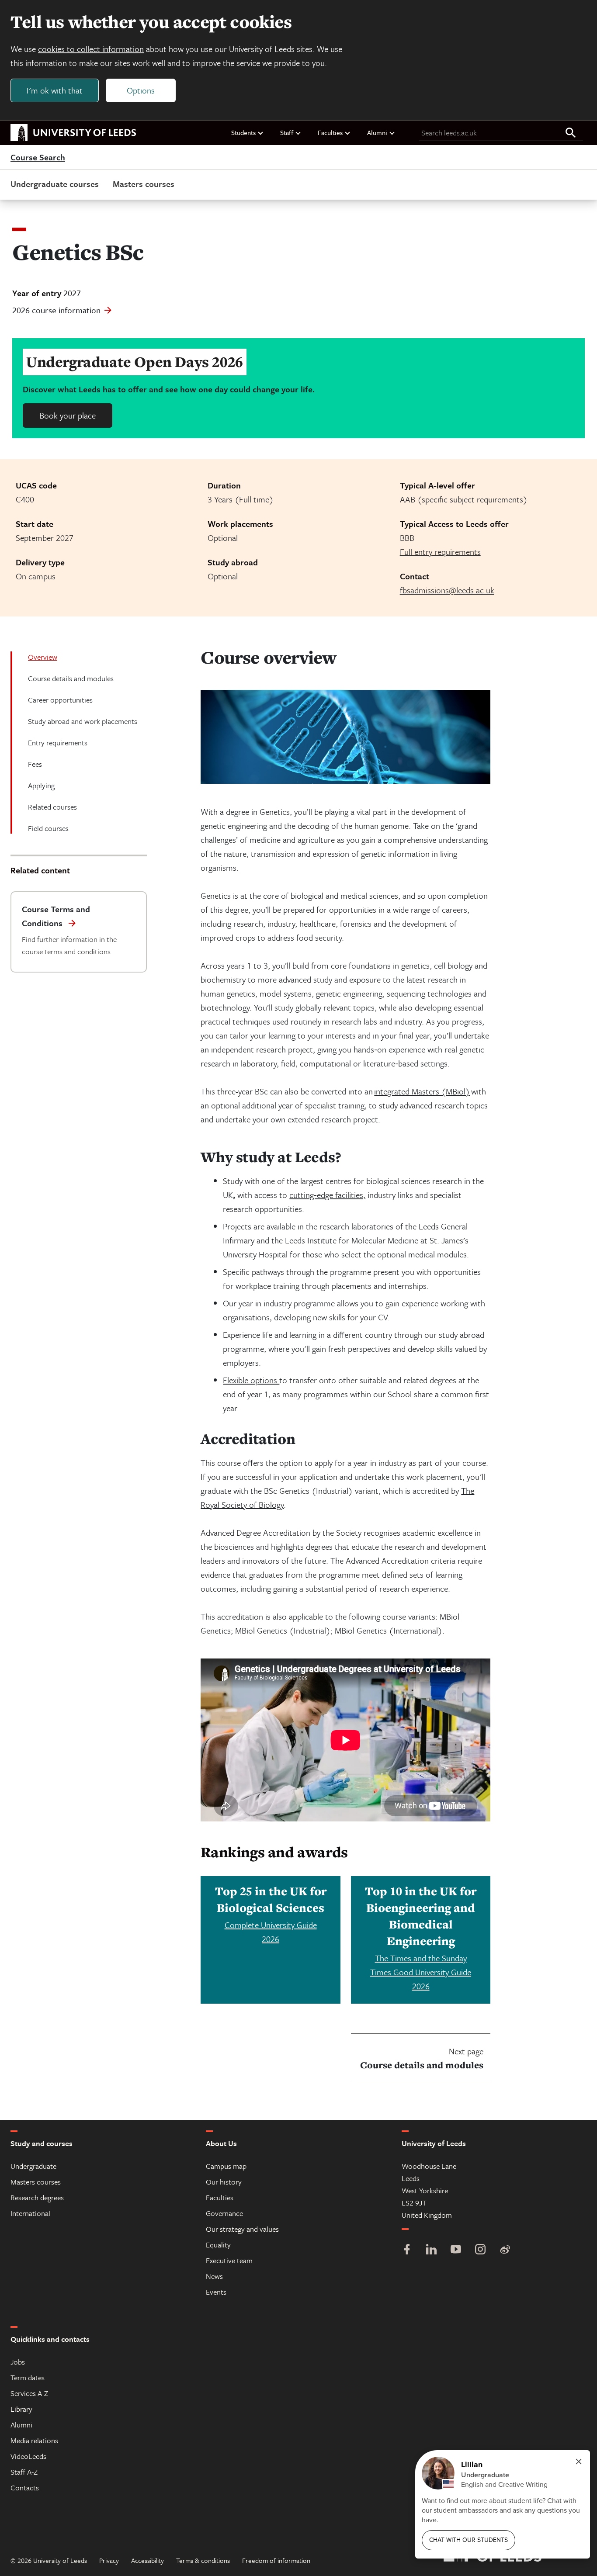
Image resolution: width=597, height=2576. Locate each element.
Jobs (18, 2362)
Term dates (28, 2377)
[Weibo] (505, 2250)
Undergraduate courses (55, 184)
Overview (43, 657)
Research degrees (37, 2197)
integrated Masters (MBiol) (422, 1091)
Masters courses (144, 184)
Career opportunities (60, 700)
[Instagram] (480, 2250)
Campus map (226, 2166)
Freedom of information (276, 2560)
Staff (287, 132)
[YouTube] (456, 2250)
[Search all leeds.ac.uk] (571, 133)
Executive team (229, 2260)
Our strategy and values (242, 2229)
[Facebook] (407, 2250)
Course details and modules (71, 678)
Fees (35, 764)
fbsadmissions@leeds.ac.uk (447, 590)
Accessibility (148, 2560)
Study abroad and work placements (83, 721)
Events (216, 2292)
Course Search (38, 158)
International (30, 2213)
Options (141, 90)
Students (243, 132)
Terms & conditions (203, 2560)
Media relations (34, 2440)
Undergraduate (33, 2166)
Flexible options (251, 1380)
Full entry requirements (440, 552)
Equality (218, 2245)
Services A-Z (29, 2393)
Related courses (52, 807)
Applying (41, 785)
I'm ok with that (55, 90)
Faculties (330, 132)
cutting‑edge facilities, (327, 1195)
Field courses (48, 828)
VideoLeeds (28, 2456)
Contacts (25, 2488)
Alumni (377, 132)
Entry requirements (58, 743)
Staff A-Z (24, 2472)
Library (21, 2409)
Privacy (109, 2560)
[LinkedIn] (431, 2250)
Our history (224, 2182)
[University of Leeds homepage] (73, 133)
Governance (224, 2213)
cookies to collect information (91, 49)
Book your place (68, 415)
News (214, 2276)
